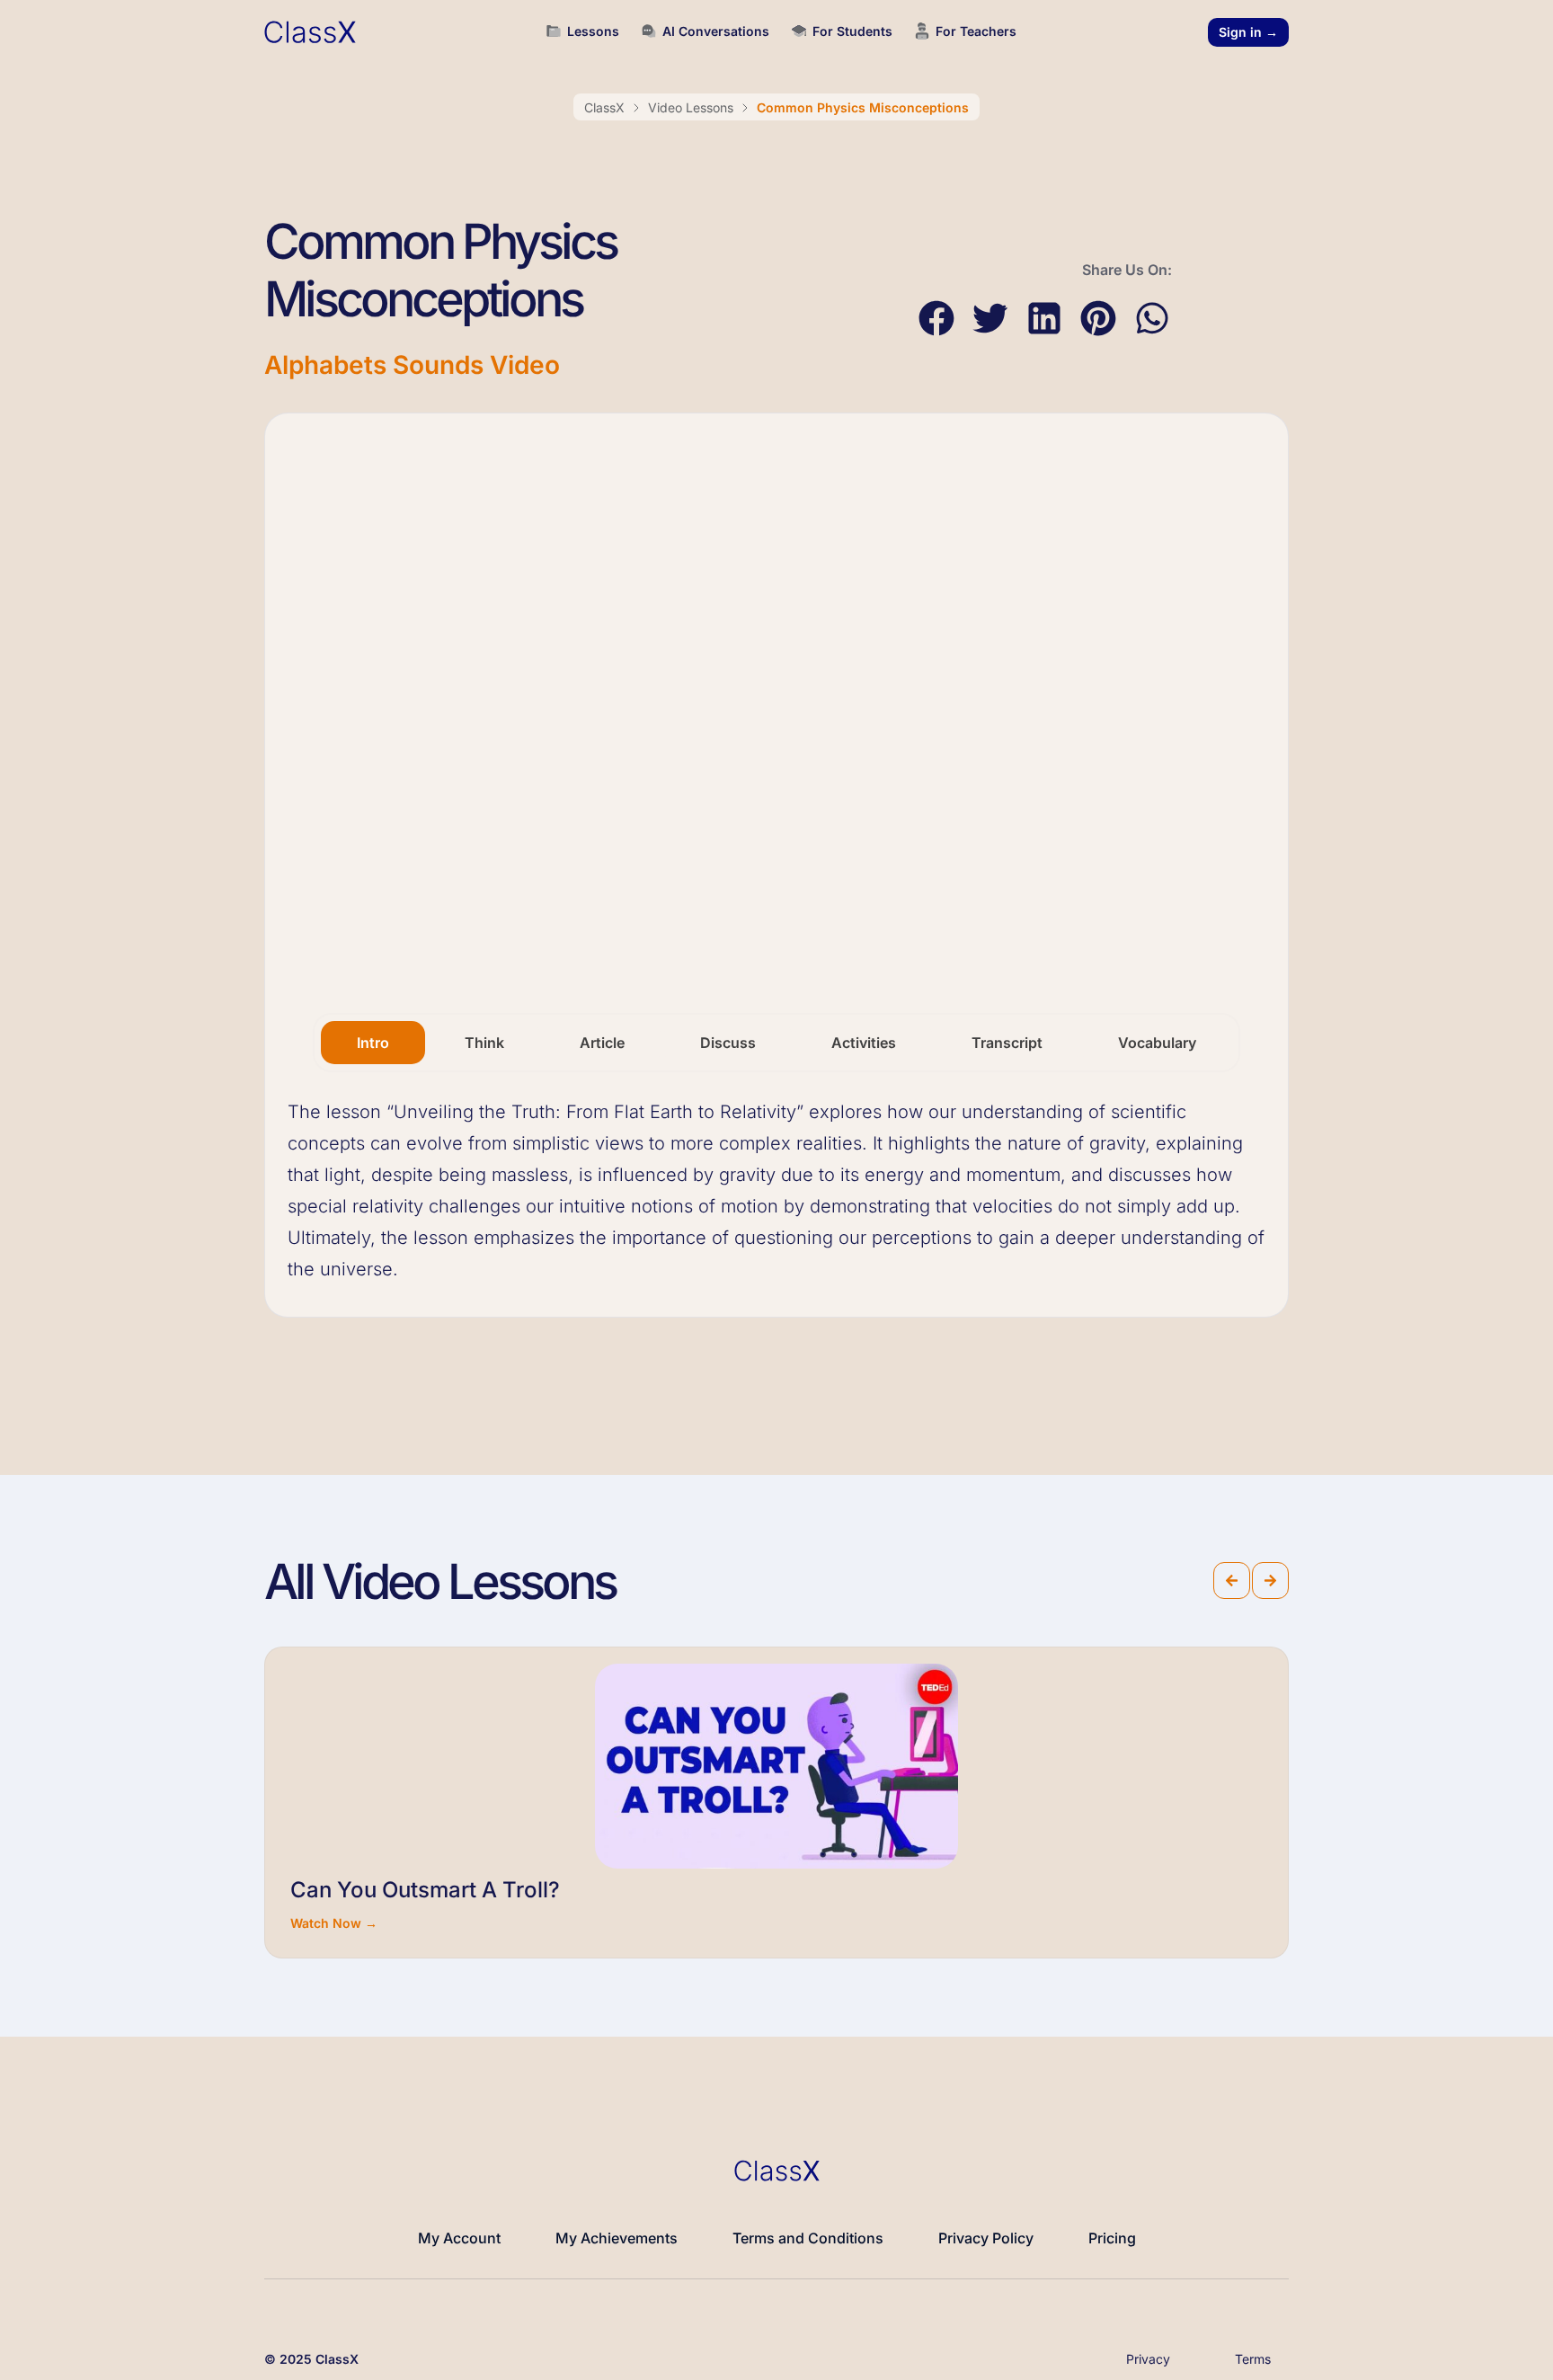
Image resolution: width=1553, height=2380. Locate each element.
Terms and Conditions (808, 2238)
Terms (1253, 2359)
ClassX (604, 107)
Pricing (1112, 2238)
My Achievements (617, 2238)
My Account (459, 2238)
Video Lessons (691, 107)
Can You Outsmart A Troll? (425, 1890)
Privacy (1148, 2359)
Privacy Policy (986, 2238)
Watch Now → (334, 1923)
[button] (936, 319)
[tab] (373, 1043)
